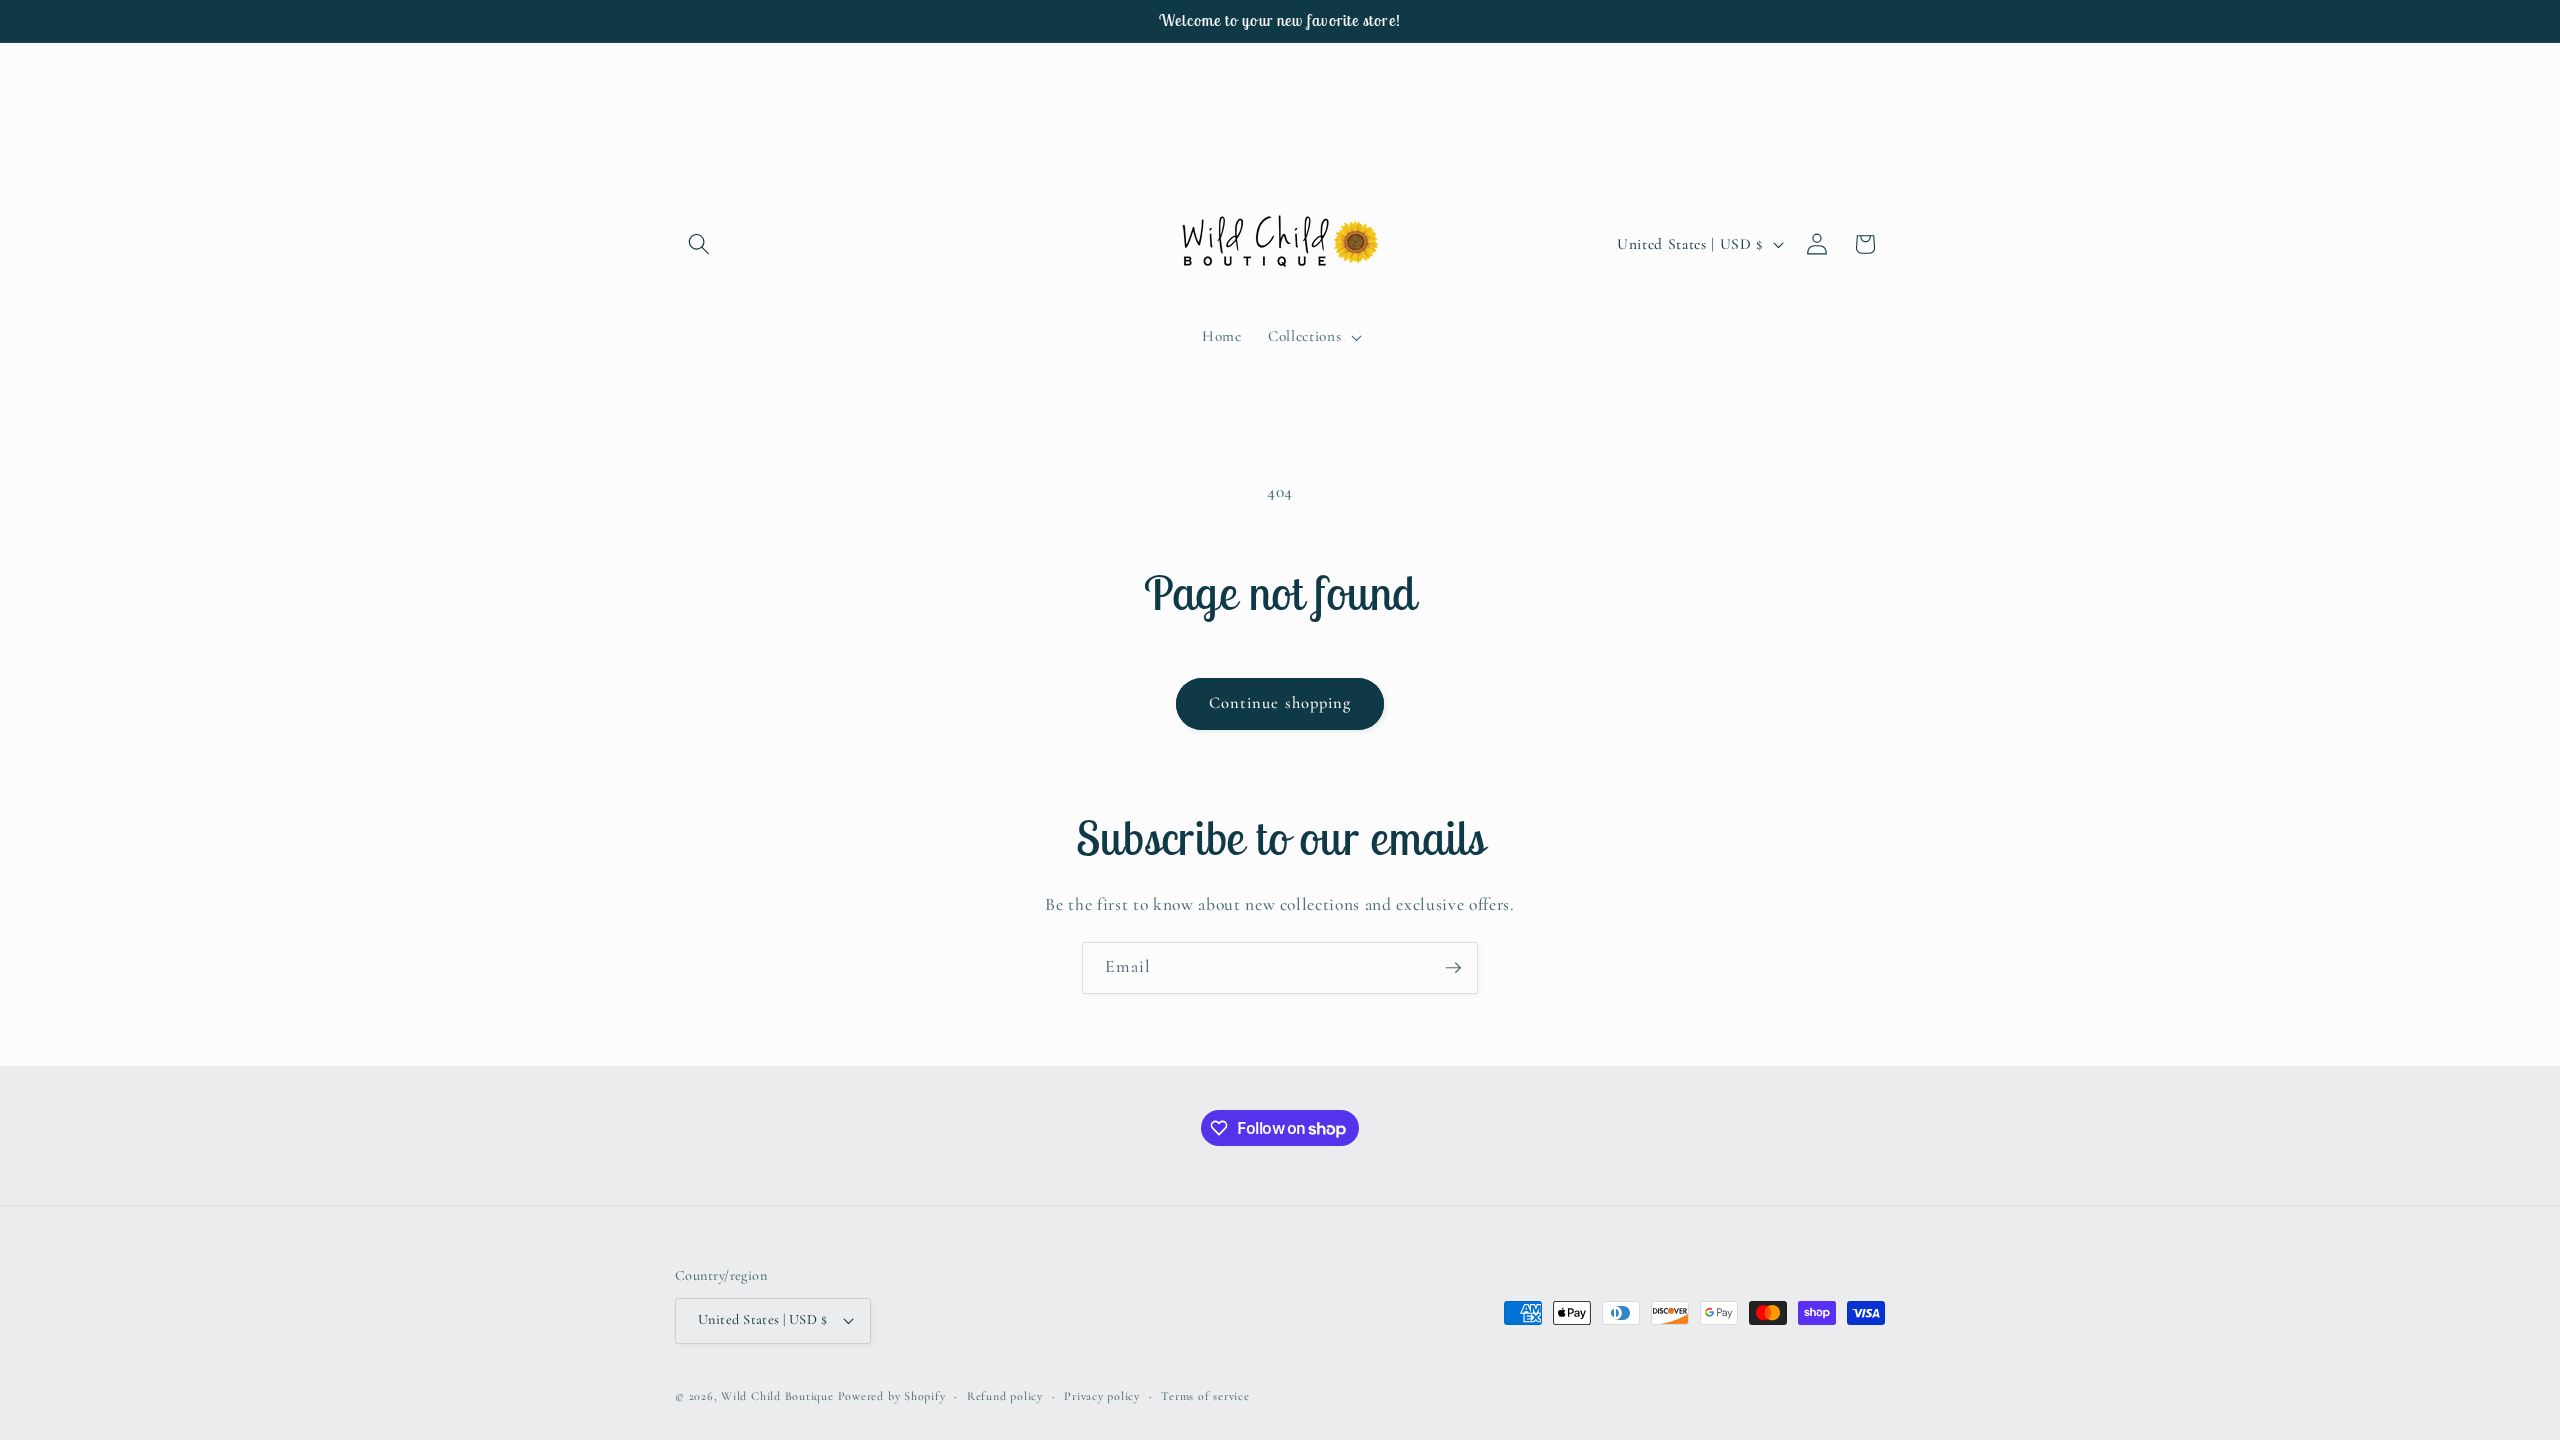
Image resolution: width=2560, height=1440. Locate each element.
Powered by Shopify (892, 1396)
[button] (699, 244)
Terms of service (1205, 1396)
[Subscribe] (1453, 968)
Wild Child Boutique (777, 1396)
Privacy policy (1102, 1396)
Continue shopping (1280, 703)
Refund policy (1005, 1396)
